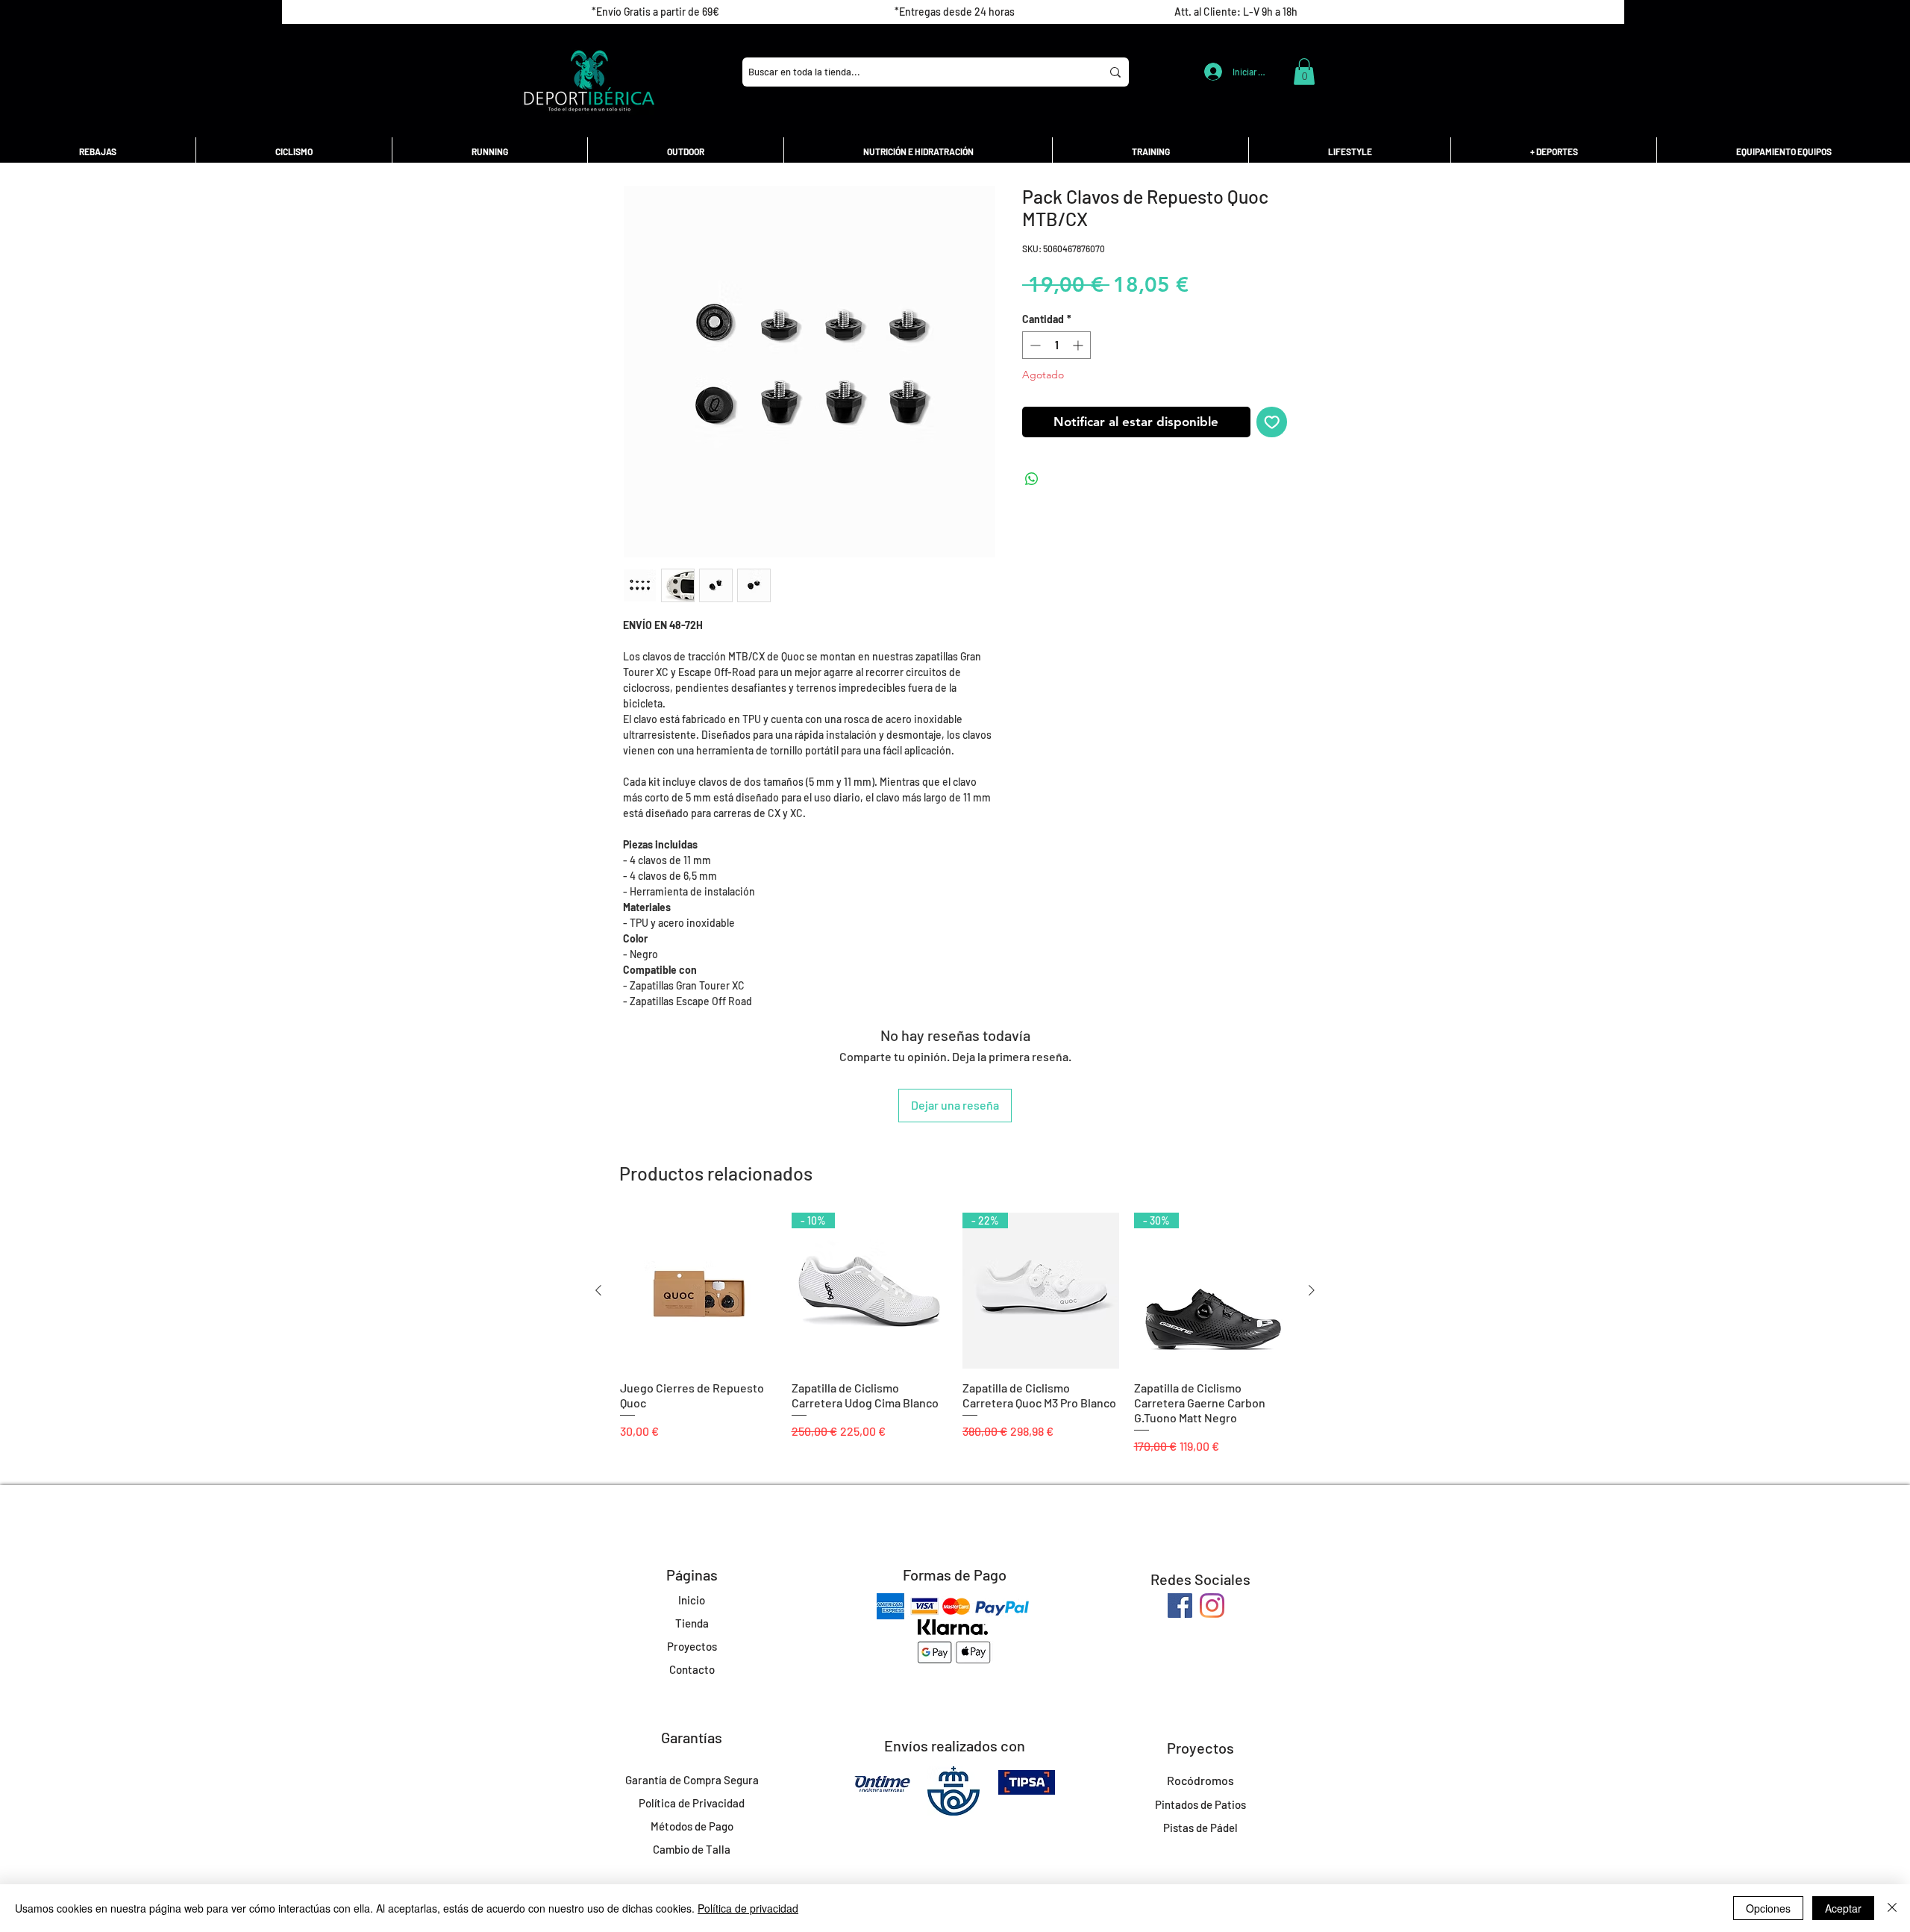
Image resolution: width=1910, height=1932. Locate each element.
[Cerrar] (1892, 1908)
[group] (955, 1334)
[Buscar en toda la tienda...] (1115, 72)
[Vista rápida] (698, 1291)
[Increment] (1079, 345)
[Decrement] (1034, 345)
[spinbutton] (1056, 345)
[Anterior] (598, 1290)
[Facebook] (1180, 1606)
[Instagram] (1212, 1606)
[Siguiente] (1312, 1290)
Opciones (1768, 1908)
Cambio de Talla (692, 1849)
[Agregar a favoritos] (1272, 422)
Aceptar (1843, 1908)
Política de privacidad (748, 1908)
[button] (1304, 72)
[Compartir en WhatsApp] (1032, 479)
